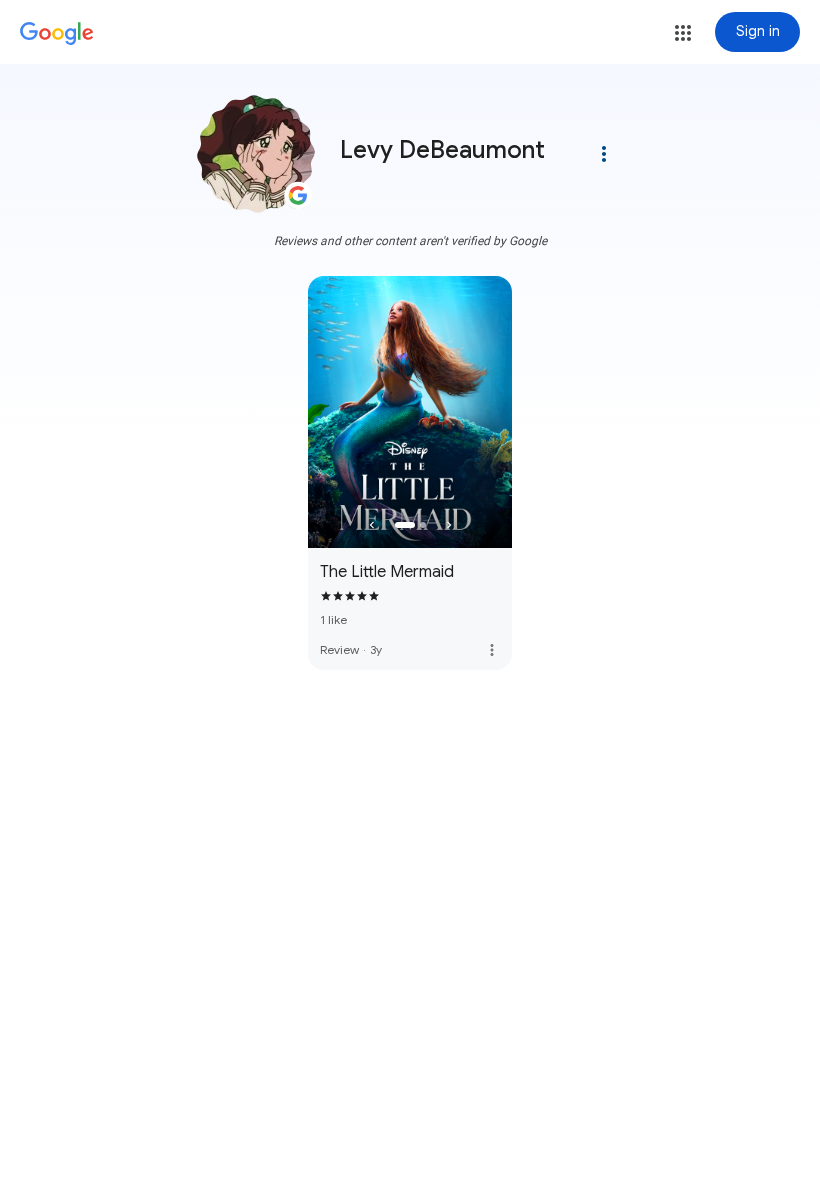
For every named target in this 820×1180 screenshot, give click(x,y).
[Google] (57, 34)
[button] (683, 33)
